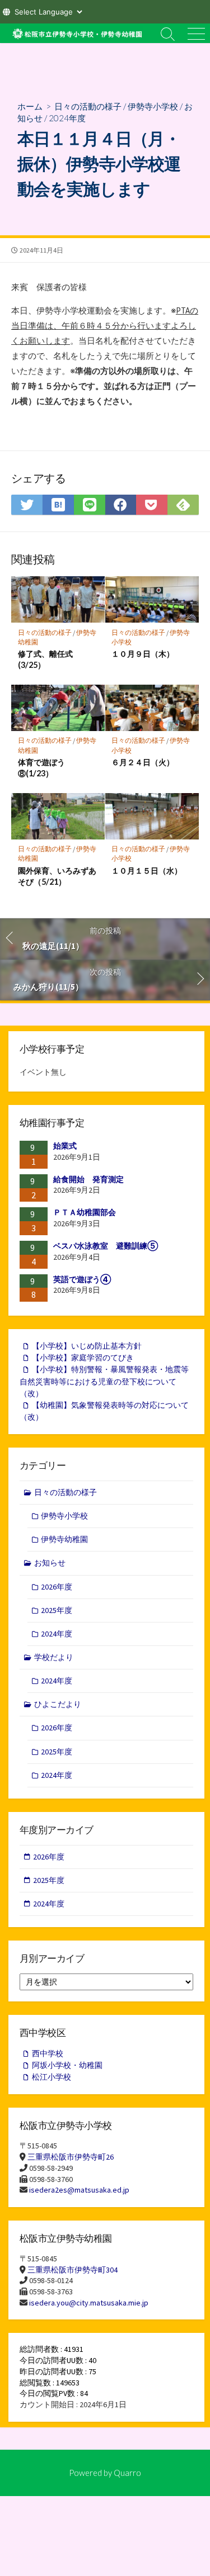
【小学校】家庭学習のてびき (83, 1358)
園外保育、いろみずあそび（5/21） (57, 876)
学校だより (54, 1657)
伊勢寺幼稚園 (64, 1539)
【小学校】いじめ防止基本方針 (87, 1346)
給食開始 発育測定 (88, 1179)
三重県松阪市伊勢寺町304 (73, 2270)
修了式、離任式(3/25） (45, 659)
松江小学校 (52, 2077)
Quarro (127, 2473)
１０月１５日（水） (147, 870)
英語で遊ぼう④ (82, 1279)
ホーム (30, 106)
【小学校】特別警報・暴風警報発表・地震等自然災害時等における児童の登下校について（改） (104, 1381)
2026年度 (57, 1587)
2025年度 (57, 1610)
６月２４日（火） (143, 762)
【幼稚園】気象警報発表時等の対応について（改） (104, 1411)
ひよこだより (58, 1704)
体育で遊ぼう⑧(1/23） (41, 768)
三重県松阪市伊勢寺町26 (71, 2157)
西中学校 (48, 2053)
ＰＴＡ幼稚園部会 (85, 1212)
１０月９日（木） (143, 654)
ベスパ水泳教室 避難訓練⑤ (106, 1246)
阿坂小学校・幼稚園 (67, 2065)
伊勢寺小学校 (153, 106)
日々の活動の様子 (88, 106)
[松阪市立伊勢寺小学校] (77, 33)
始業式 (65, 1146)
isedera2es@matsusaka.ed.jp (79, 2190)
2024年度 (67, 118)
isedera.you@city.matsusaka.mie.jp (89, 2303)
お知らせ (50, 1563)
